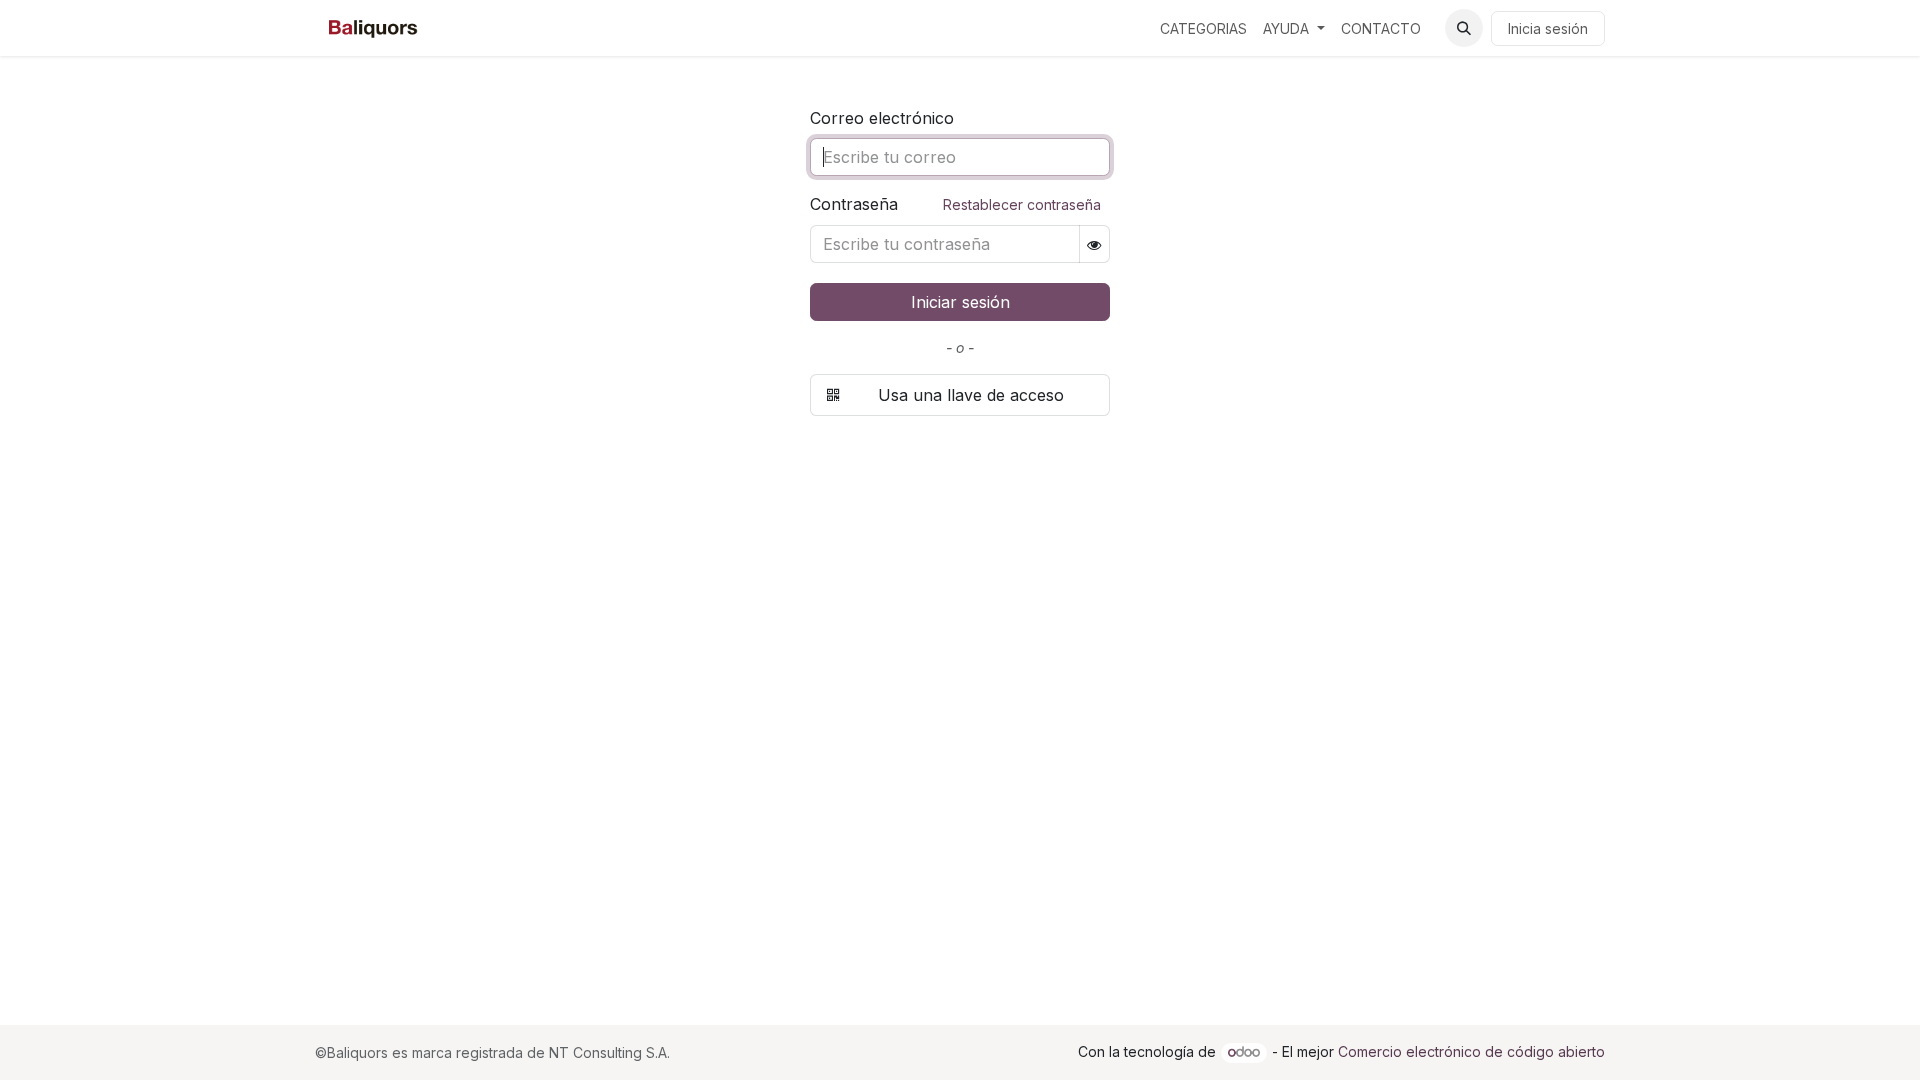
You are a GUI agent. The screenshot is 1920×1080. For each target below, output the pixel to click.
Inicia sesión (1548, 28)
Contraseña (955, 204)
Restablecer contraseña (1022, 204)
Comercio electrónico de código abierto (1471, 1051)
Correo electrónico (882, 118)
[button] (1464, 28)
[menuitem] (1203, 28)
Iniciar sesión (960, 302)
